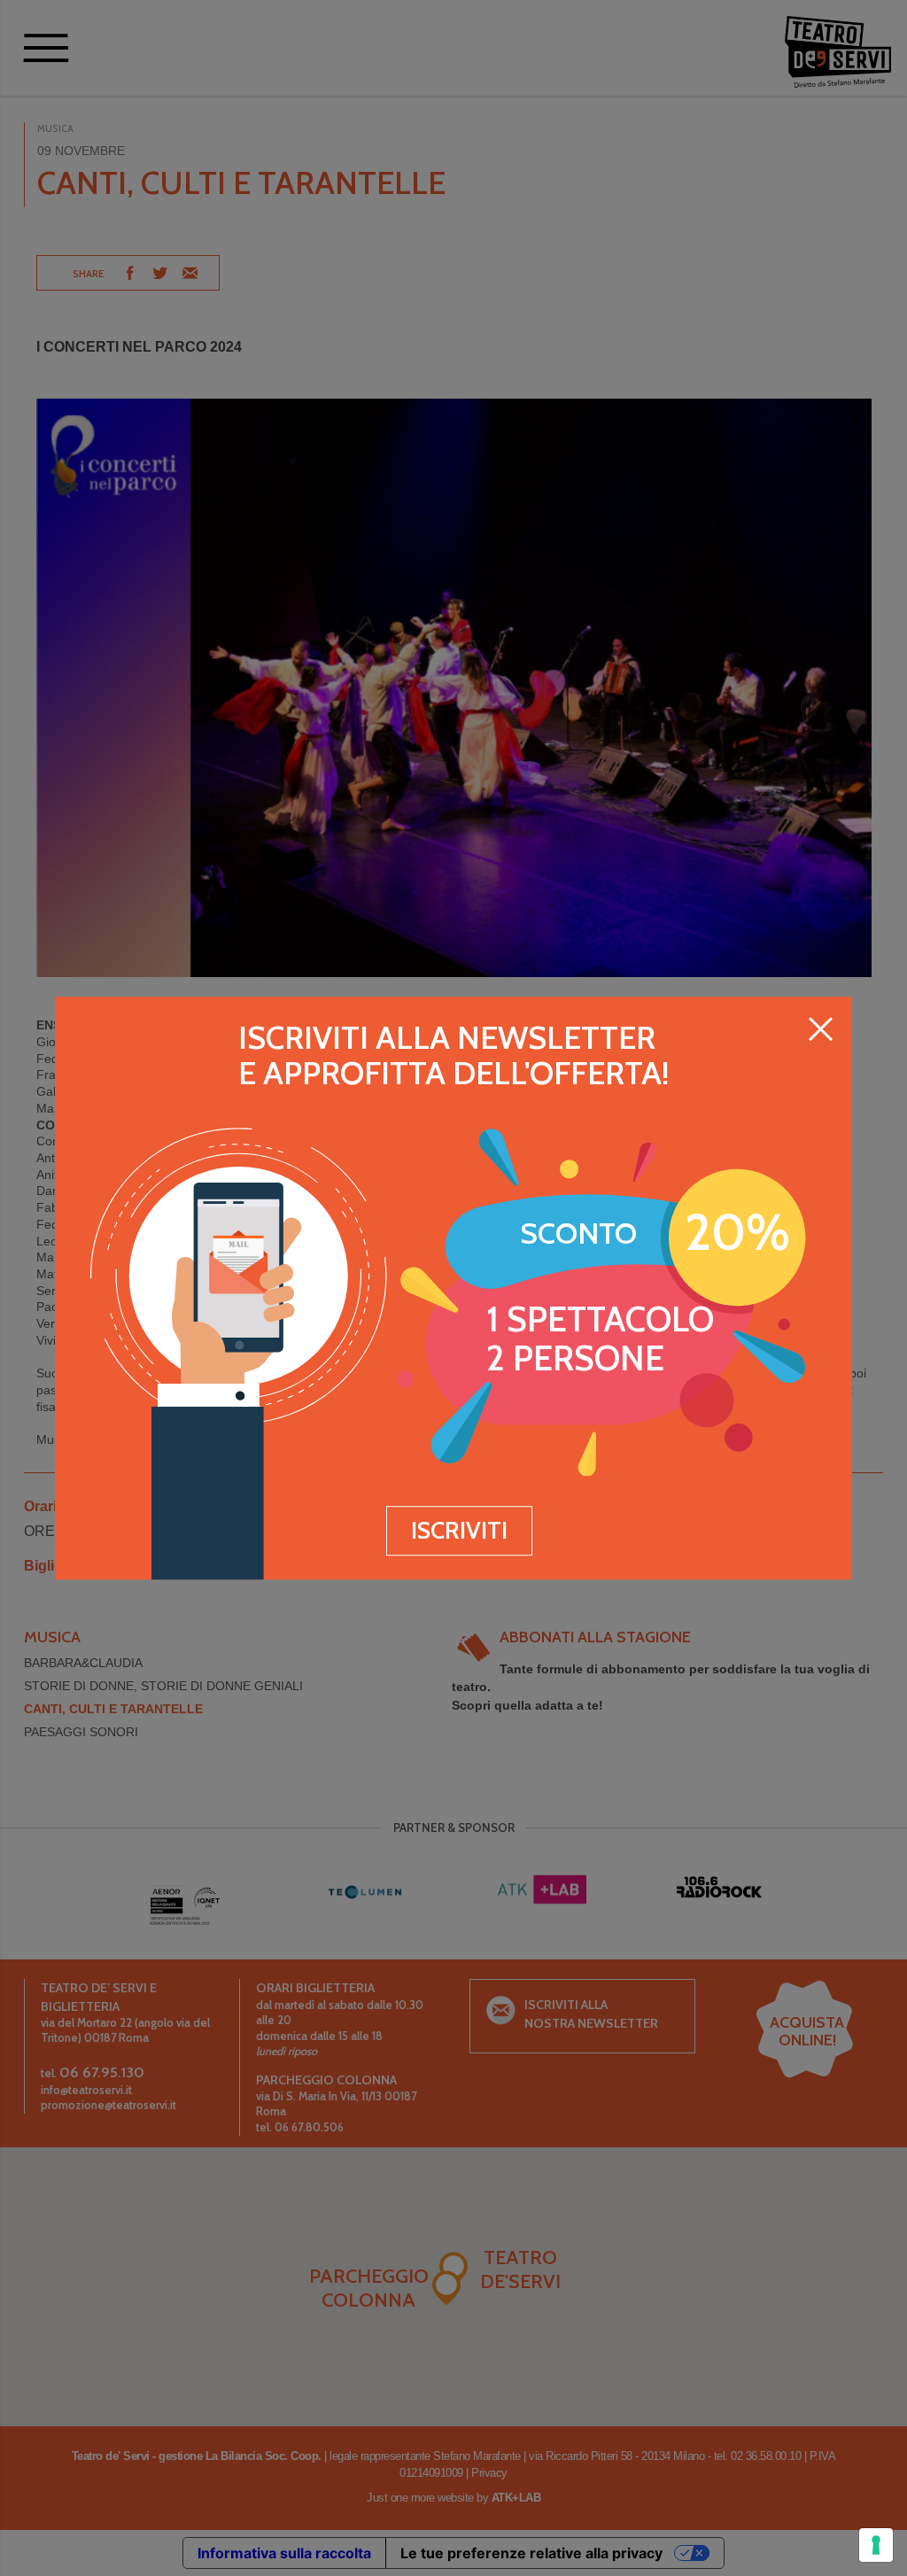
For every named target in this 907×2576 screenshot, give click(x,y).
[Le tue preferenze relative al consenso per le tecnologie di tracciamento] (876, 2545)
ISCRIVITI (459, 1530)
